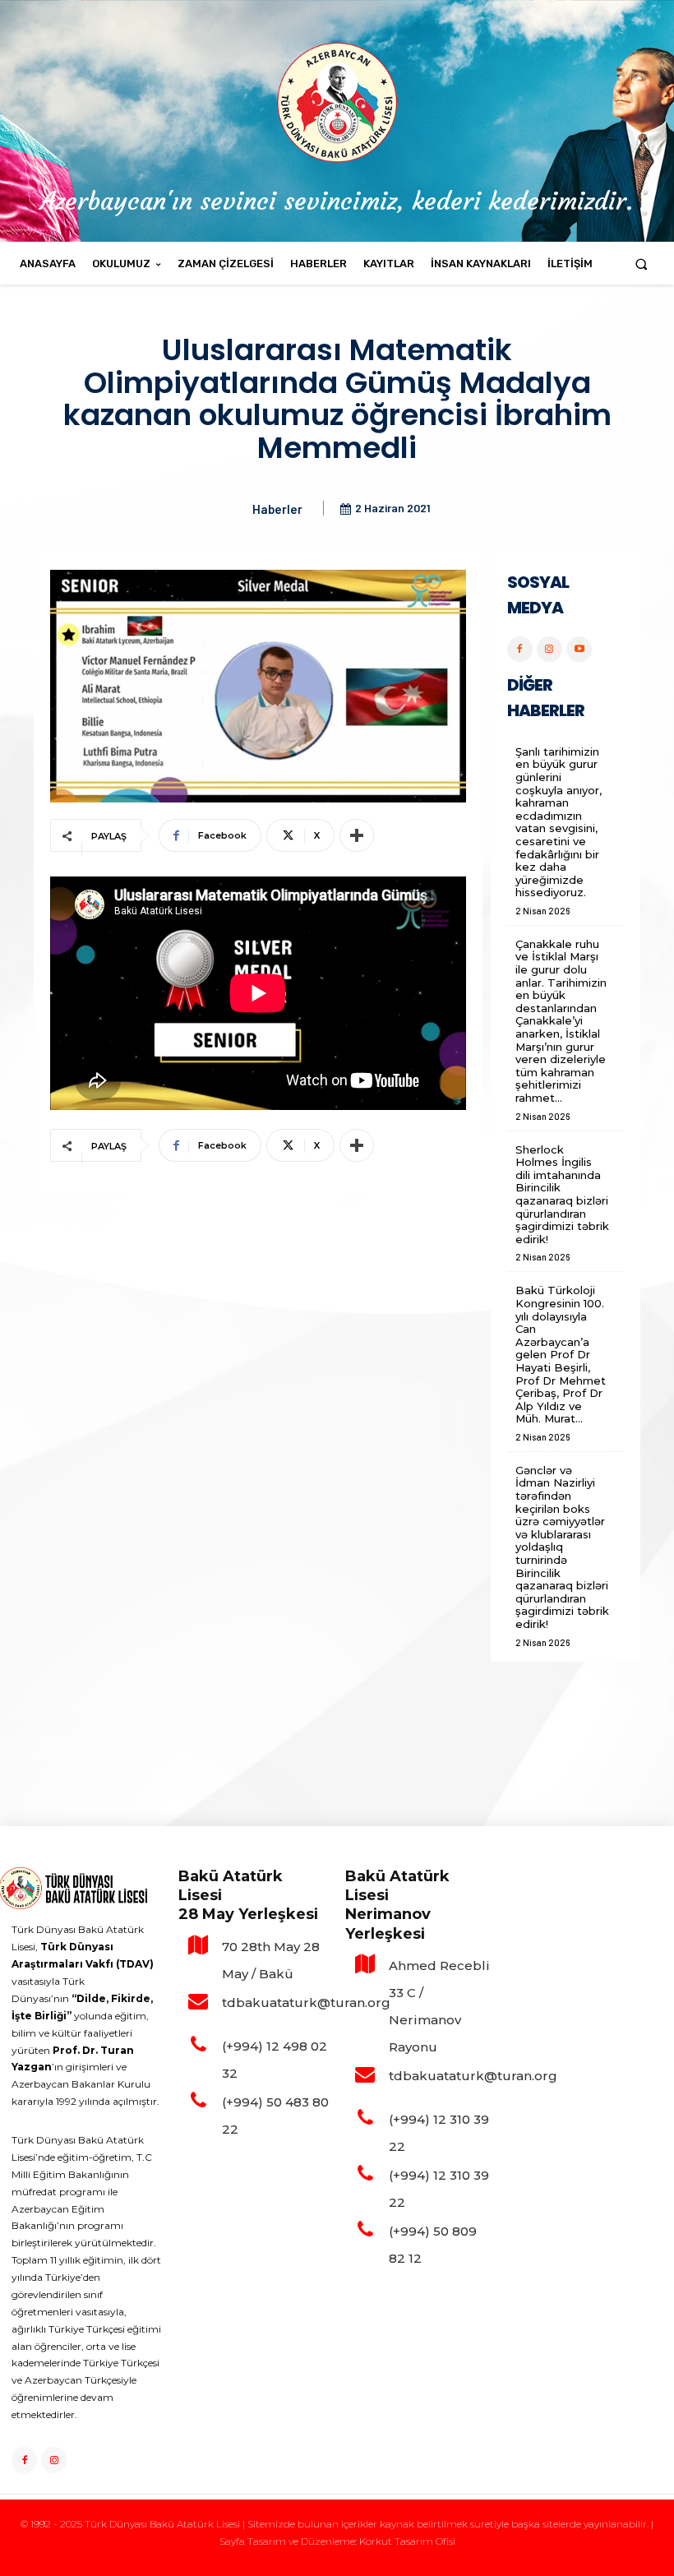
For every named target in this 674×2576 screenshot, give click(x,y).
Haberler (277, 509)
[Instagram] (549, 649)
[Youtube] (579, 649)
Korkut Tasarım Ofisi (407, 2541)
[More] (357, 835)
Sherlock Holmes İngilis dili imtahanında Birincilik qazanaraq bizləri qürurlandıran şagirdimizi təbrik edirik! (562, 1194)
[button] (642, 264)
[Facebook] (520, 649)
